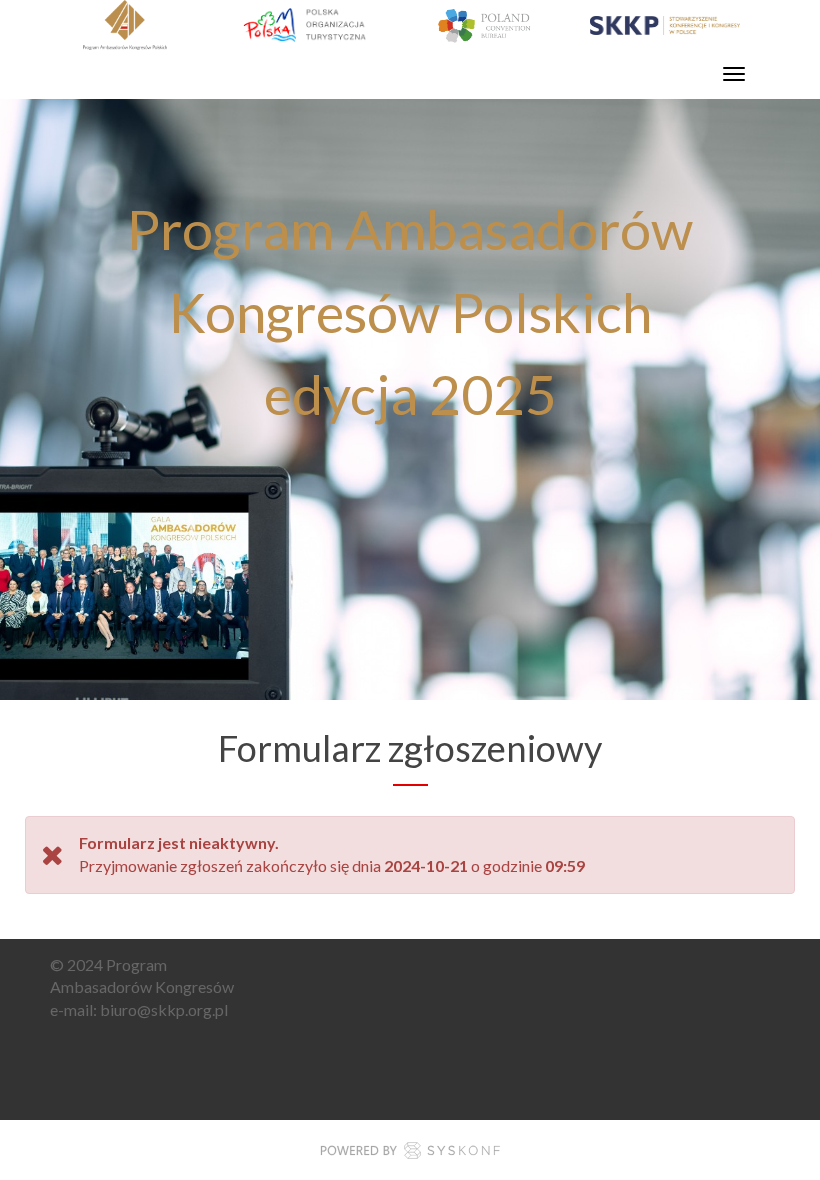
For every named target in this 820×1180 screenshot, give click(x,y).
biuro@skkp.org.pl (164, 1009)
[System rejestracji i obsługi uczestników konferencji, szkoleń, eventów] (410, 1153)
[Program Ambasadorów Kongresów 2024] (395, 25)
